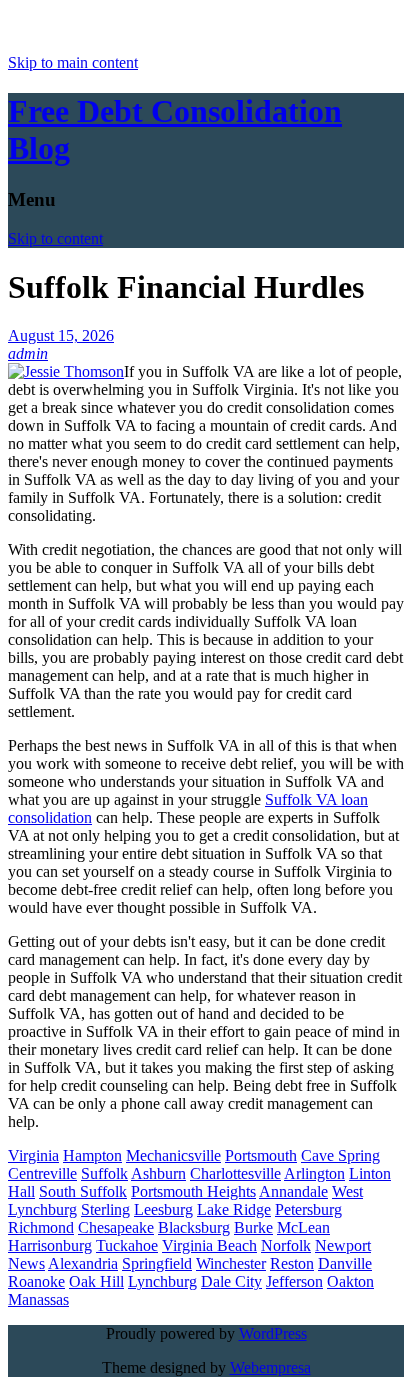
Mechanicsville (173, 1155)
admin (28, 353)
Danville (345, 1263)
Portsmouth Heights (193, 1191)
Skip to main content (73, 62)
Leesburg (163, 1209)
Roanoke (36, 1281)
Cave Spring (340, 1155)
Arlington (314, 1173)
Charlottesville (235, 1173)
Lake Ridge (234, 1209)
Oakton (350, 1281)
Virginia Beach (209, 1245)
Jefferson (294, 1281)
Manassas (38, 1299)
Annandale (293, 1191)
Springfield (157, 1263)
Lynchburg (162, 1281)
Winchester (231, 1263)
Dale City (231, 1281)
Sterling (105, 1209)
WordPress (273, 1333)
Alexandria (83, 1263)
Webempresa (270, 1367)
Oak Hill (96, 1281)
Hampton (92, 1155)
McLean (303, 1227)
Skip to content (55, 238)
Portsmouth (261, 1155)
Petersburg (308, 1209)
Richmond (41, 1227)
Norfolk (286, 1245)
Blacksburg (194, 1227)
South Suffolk (83, 1191)
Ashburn (158, 1173)
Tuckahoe (127, 1245)
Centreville (42, 1173)
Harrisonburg (50, 1245)
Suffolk (104, 1173)
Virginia (33, 1155)
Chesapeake (116, 1227)
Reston (292, 1263)
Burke (253, 1227)
